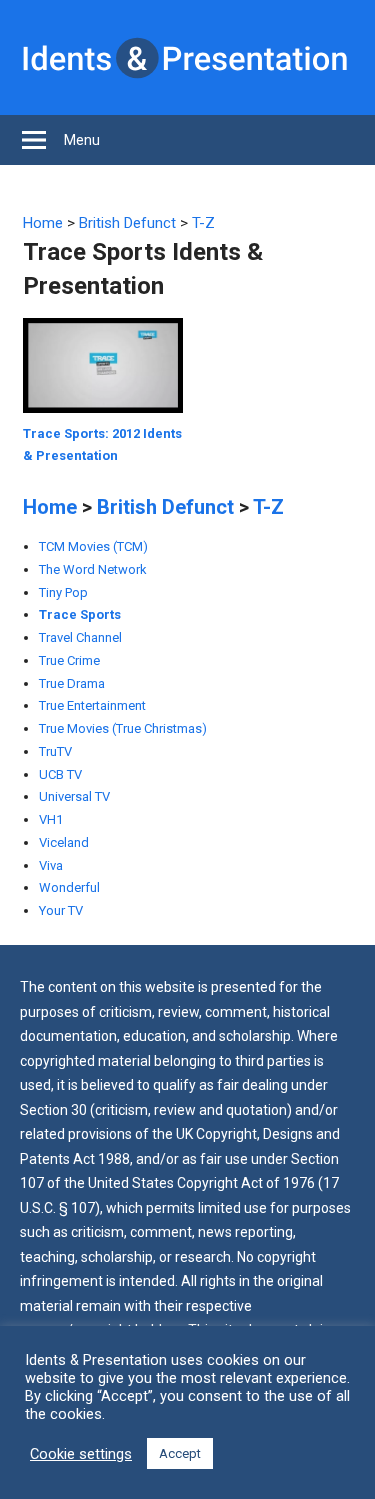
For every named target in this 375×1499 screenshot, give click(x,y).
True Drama (72, 683)
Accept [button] (180, 1453)
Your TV (61, 910)
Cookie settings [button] (81, 1454)
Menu (82, 140)
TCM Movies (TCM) (93, 546)
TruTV (55, 751)
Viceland (64, 842)
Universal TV (74, 796)
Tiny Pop (63, 592)
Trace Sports (80, 614)
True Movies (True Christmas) (123, 728)
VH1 (51, 819)
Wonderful (69, 887)
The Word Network (93, 569)
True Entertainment (92, 705)
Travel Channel (80, 637)
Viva (51, 865)
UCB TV (60, 774)
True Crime (69, 660)
